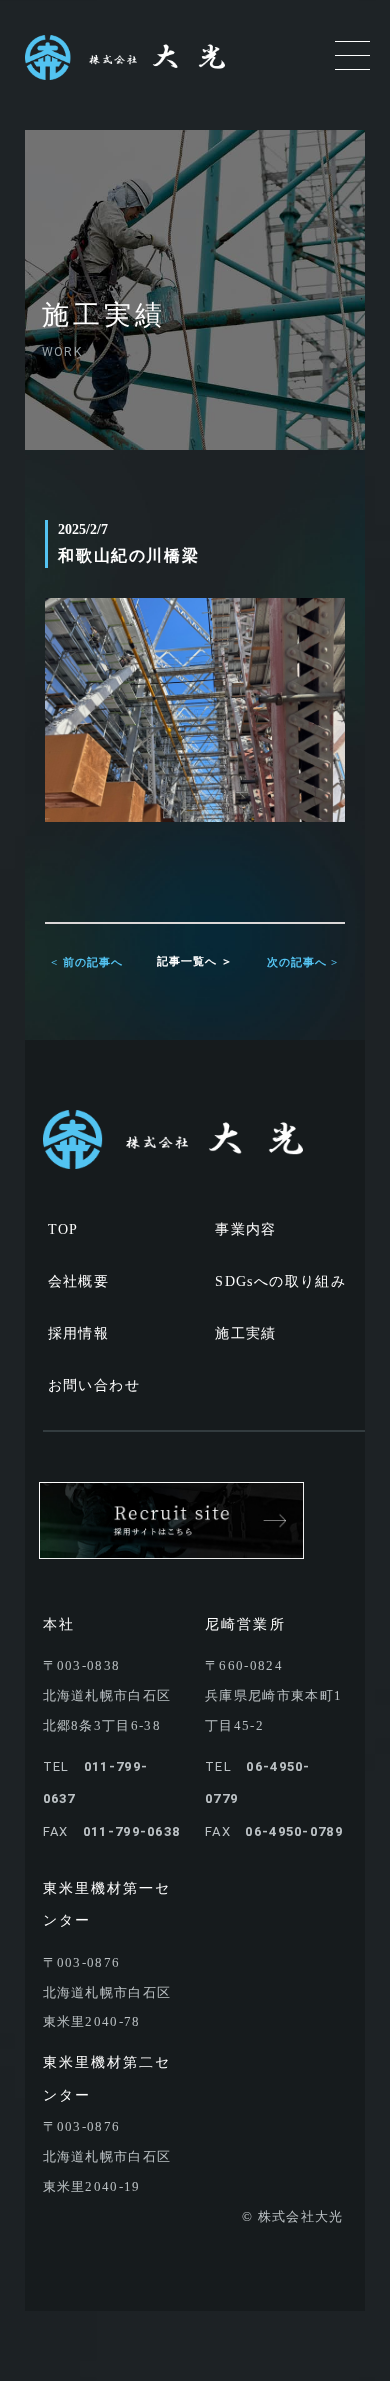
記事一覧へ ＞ (195, 961)
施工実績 (246, 1333)
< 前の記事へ (87, 962)
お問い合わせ (94, 1385)
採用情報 (79, 1333)
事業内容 (246, 1229)
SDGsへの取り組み (280, 1281)
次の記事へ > (303, 962)
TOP (63, 1229)
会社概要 (79, 1281)
